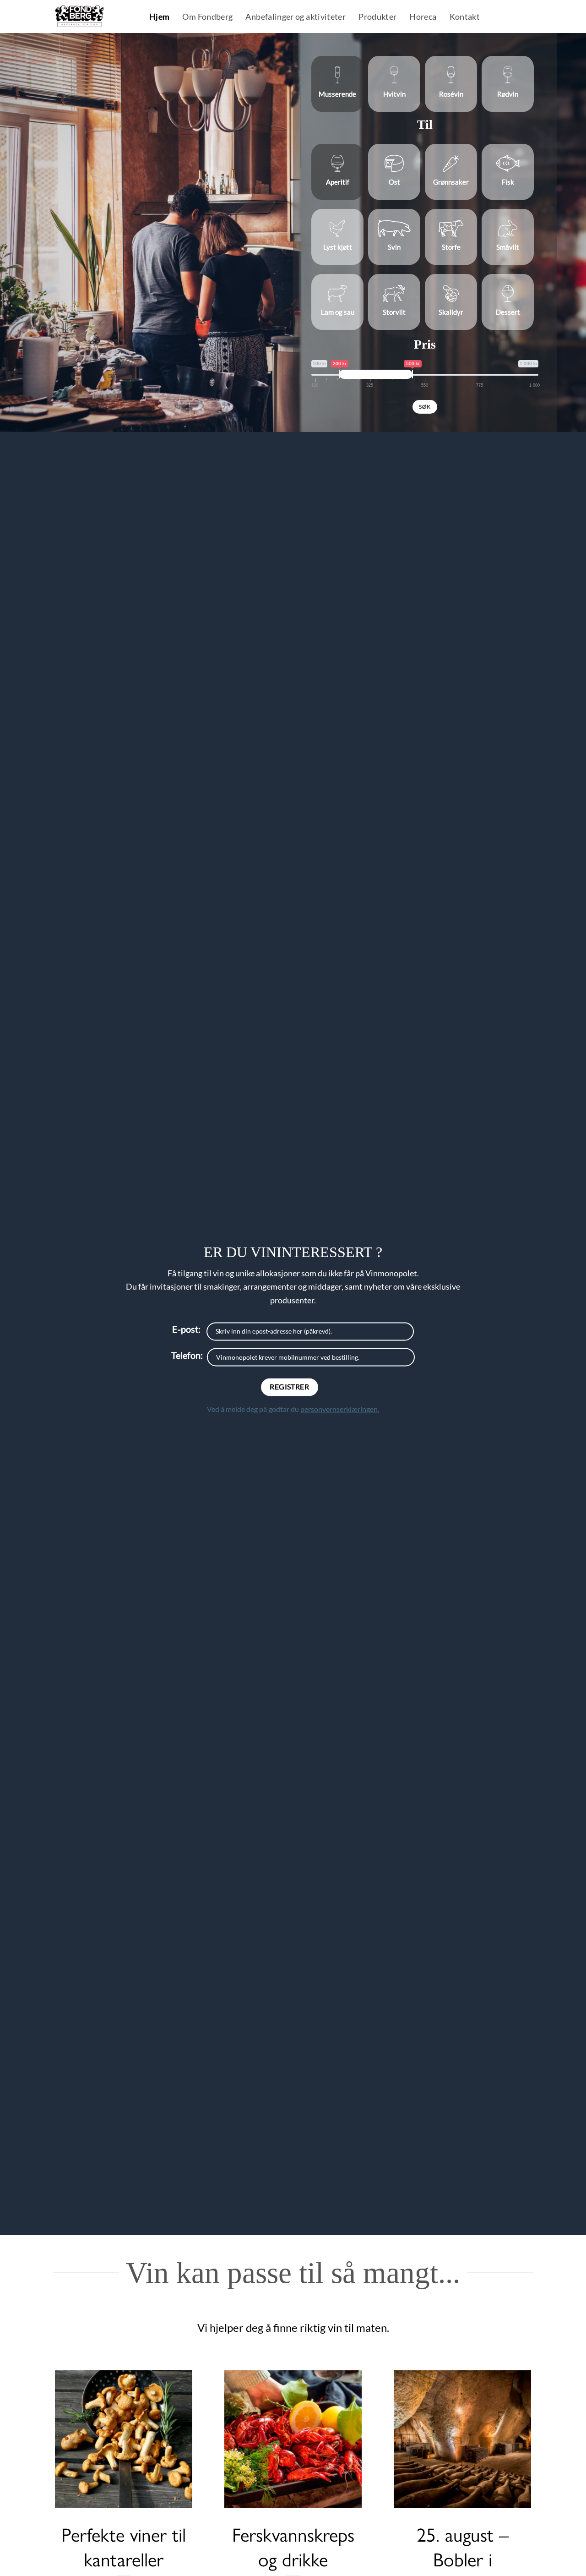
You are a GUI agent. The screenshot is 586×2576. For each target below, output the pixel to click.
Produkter (377, 17)
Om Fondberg (207, 17)
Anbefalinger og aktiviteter (296, 17)
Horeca (423, 17)
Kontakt (465, 17)
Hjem (159, 17)
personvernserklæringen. (340, 1409)
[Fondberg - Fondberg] (91, 16)
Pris (425, 344)
